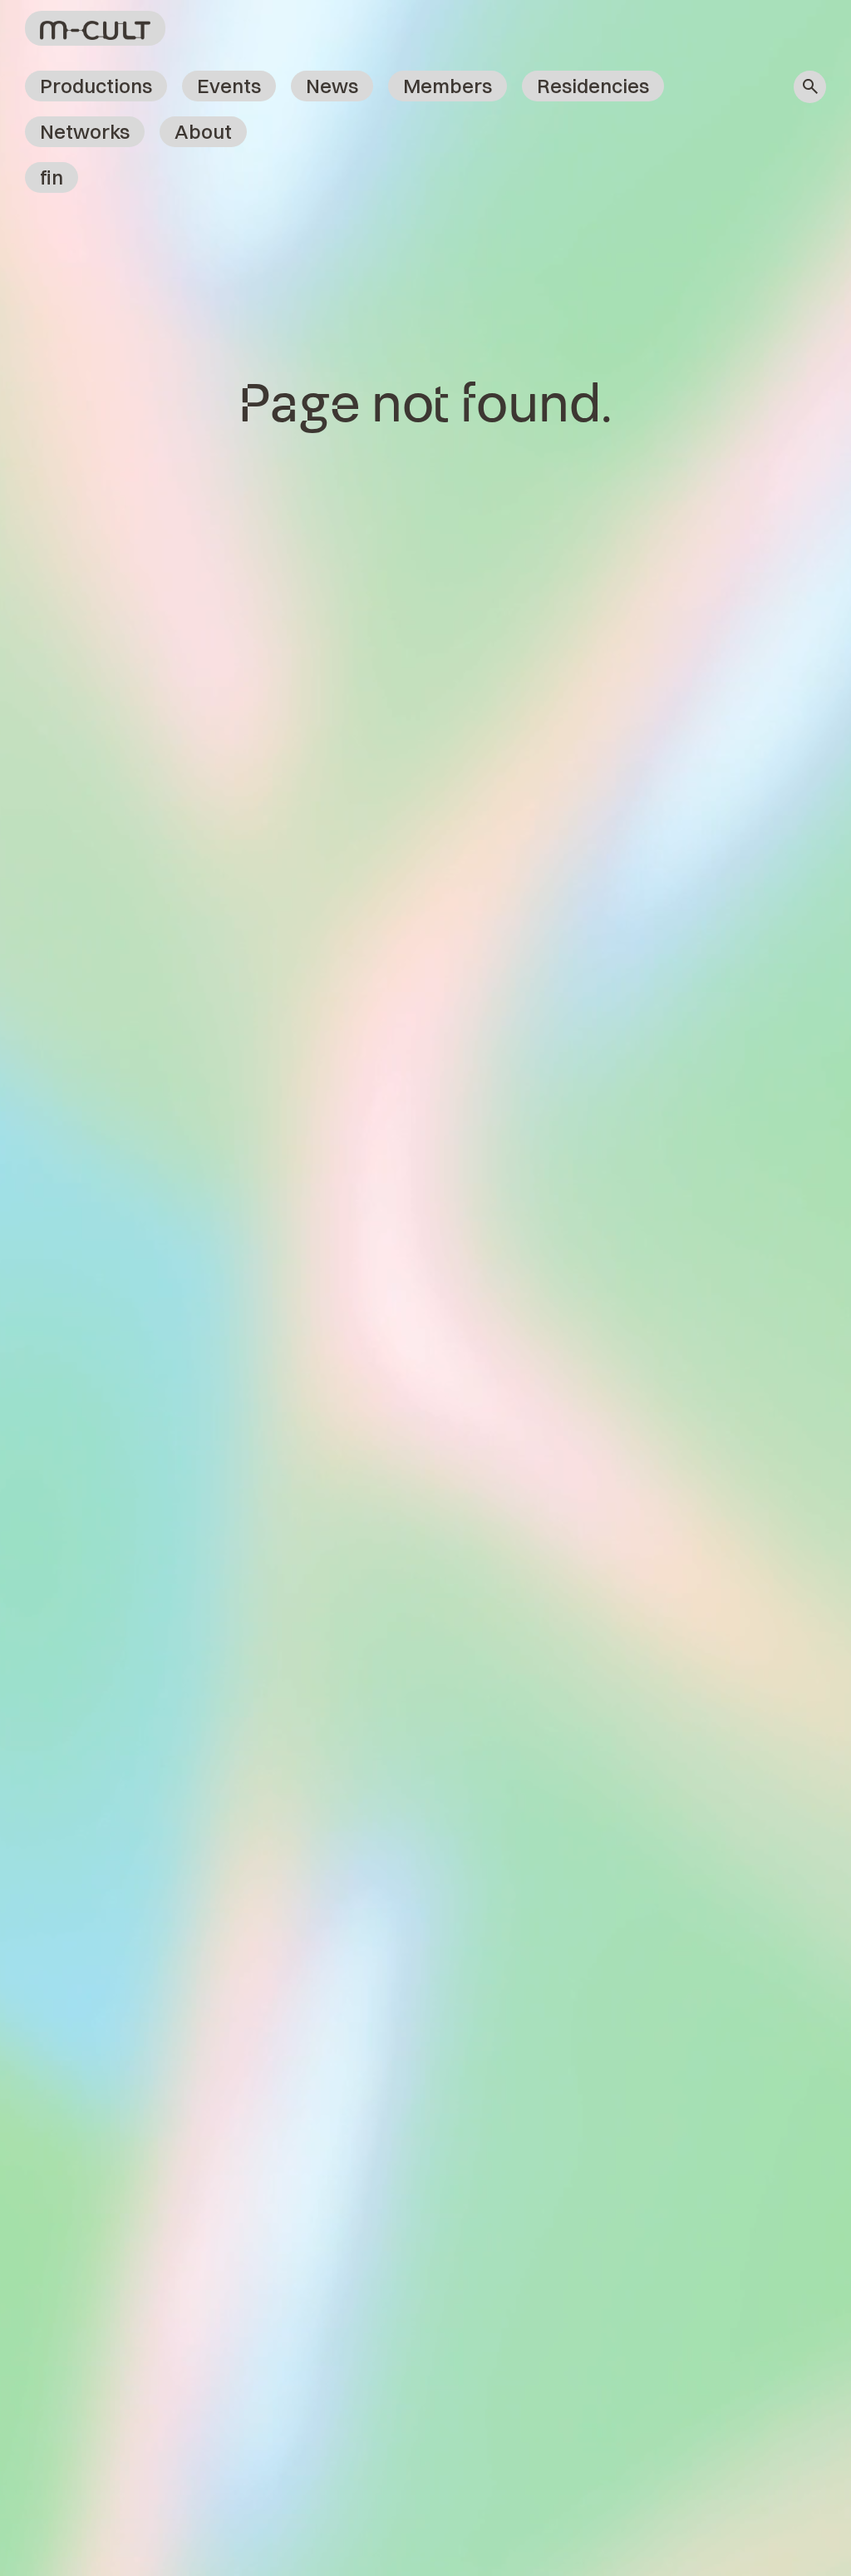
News (332, 86)
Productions (96, 86)
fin (52, 177)
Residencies (593, 86)
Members (448, 86)
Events (229, 86)
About (203, 131)
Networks (85, 131)
